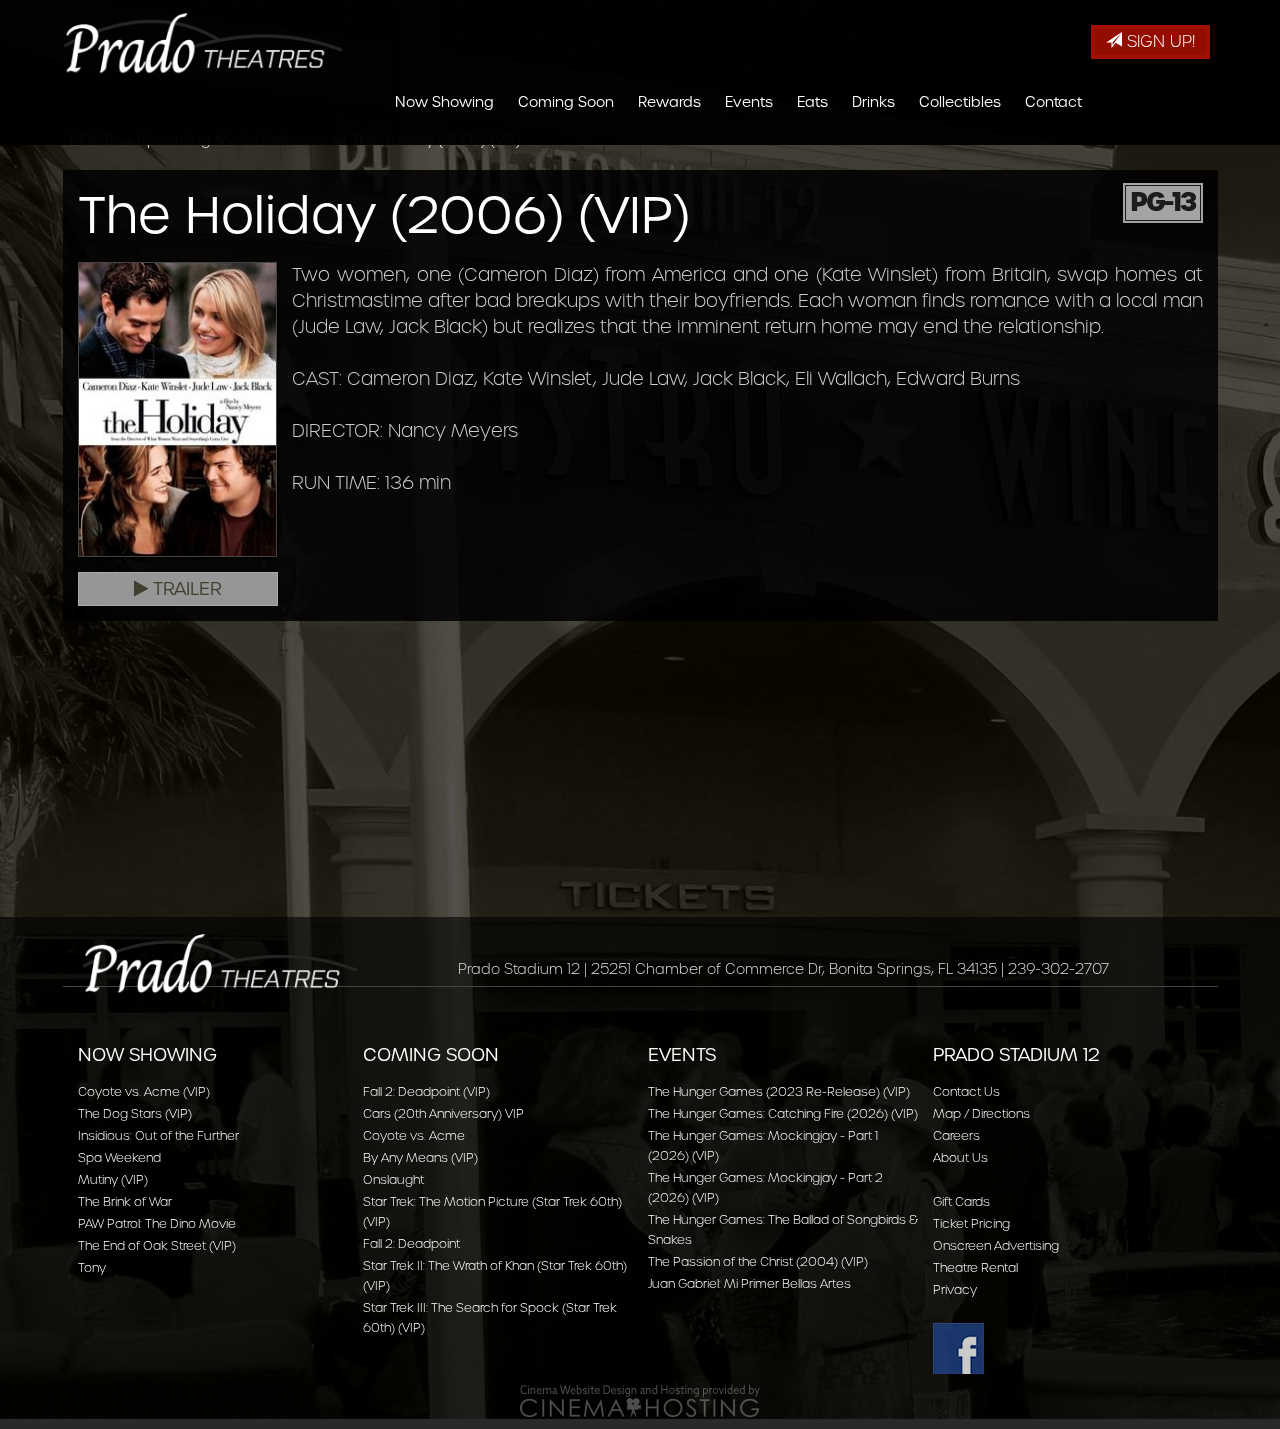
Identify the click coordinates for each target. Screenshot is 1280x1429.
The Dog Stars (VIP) (135, 1113)
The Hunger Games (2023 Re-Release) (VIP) (779, 1091)
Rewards (669, 102)
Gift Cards (961, 1201)
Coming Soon (566, 102)
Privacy (955, 1289)
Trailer (185, 589)
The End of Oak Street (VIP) (157, 1245)
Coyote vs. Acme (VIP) (144, 1091)
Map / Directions (981, 1113)
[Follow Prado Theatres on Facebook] (1067, 1348)
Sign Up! (1158, 41)
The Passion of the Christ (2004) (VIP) (758, 1261)
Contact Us (966, 1091)
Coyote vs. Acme (414, 1135)
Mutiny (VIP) (113, 1179)
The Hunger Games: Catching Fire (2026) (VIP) (783, 1113)
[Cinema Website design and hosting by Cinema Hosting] (640, 1400)
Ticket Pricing (971, 1223)
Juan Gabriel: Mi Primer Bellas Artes (749, 1283)
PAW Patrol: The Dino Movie (157, 1223)
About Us (960, 1157)
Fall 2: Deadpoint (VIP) (426, 1091)
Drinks (873, 102)
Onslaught (393, 1179)
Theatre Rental (975, 1267)
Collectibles (960, 102)
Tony (92, 1267)
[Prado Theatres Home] (203, 43)
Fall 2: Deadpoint (411, 1243)
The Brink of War (125, 1201)
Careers (956, 1135)
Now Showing (444, 102)
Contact (1053, 102)
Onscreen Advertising (996, 1245)
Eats (812, 102)
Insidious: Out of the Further (158, 1135)
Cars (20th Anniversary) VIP (443, 1113)
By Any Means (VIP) (420, 1157)
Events (749, 102)
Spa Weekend (119, 1157)
